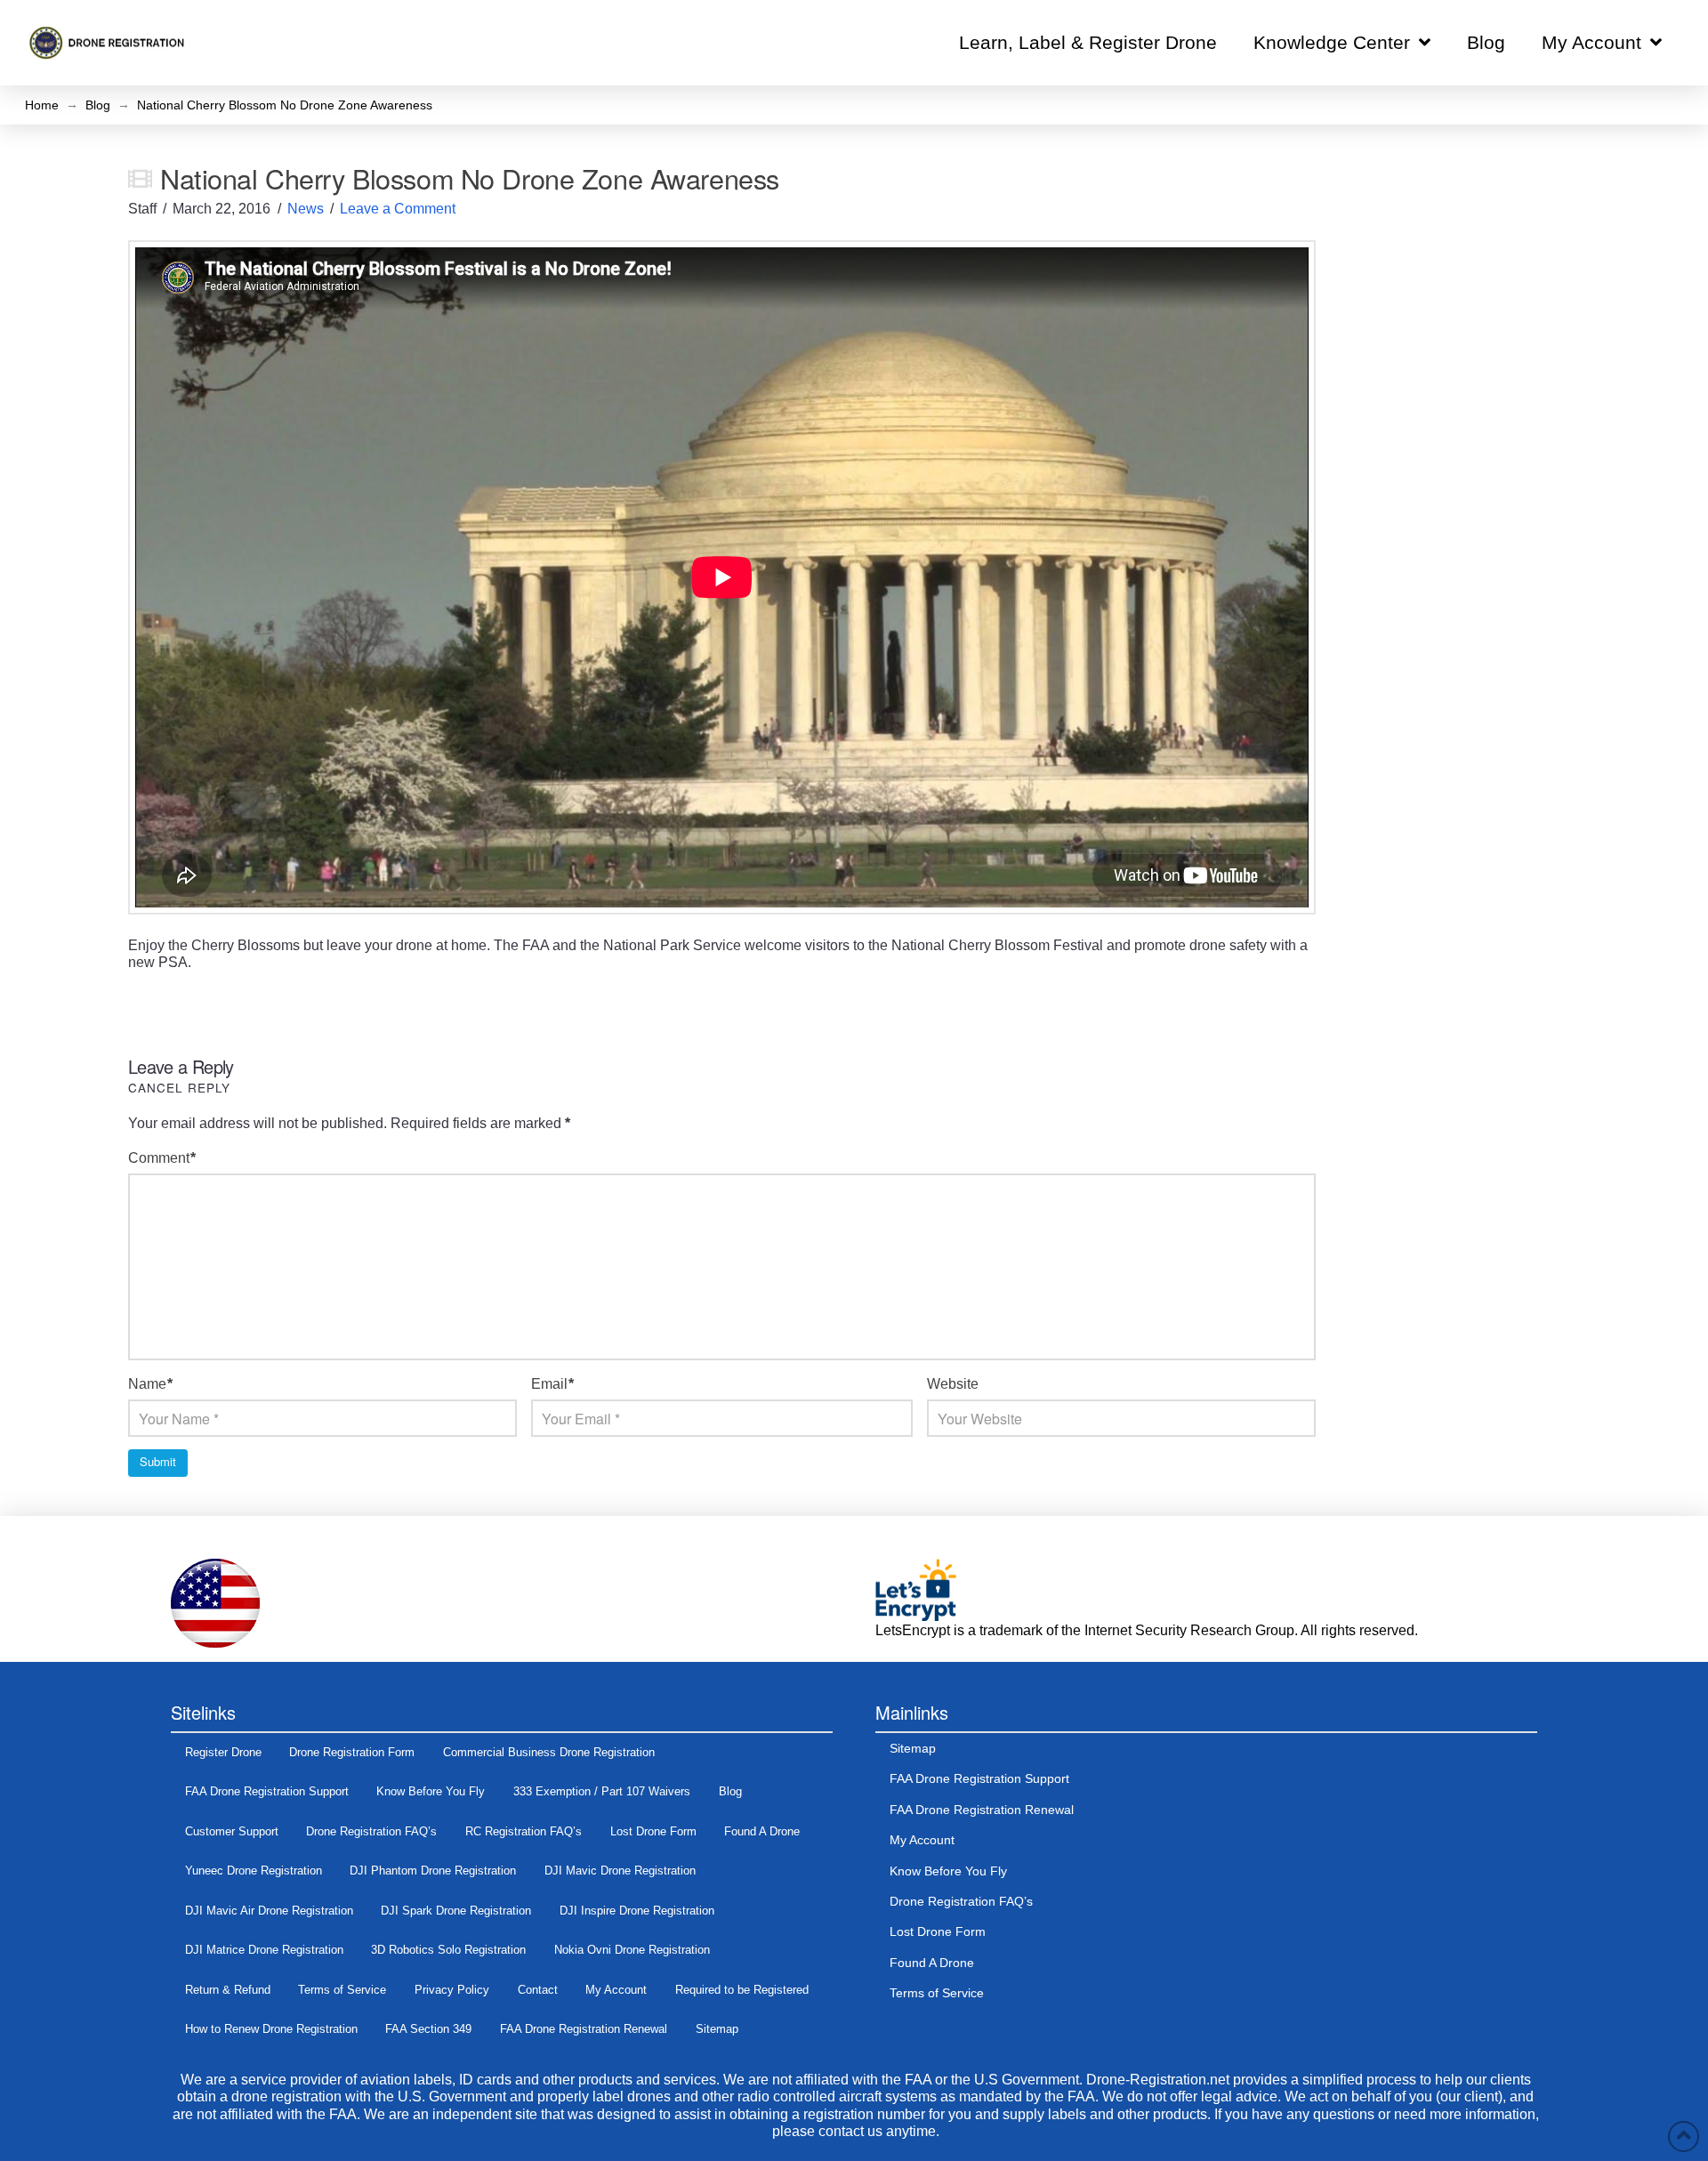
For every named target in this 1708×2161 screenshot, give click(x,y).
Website (953, 1384)
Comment (162, 1158)
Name (150, 1384)
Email (552, 1384)
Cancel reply (179, 1087)
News (306, 209)
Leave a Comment (398, 209)
